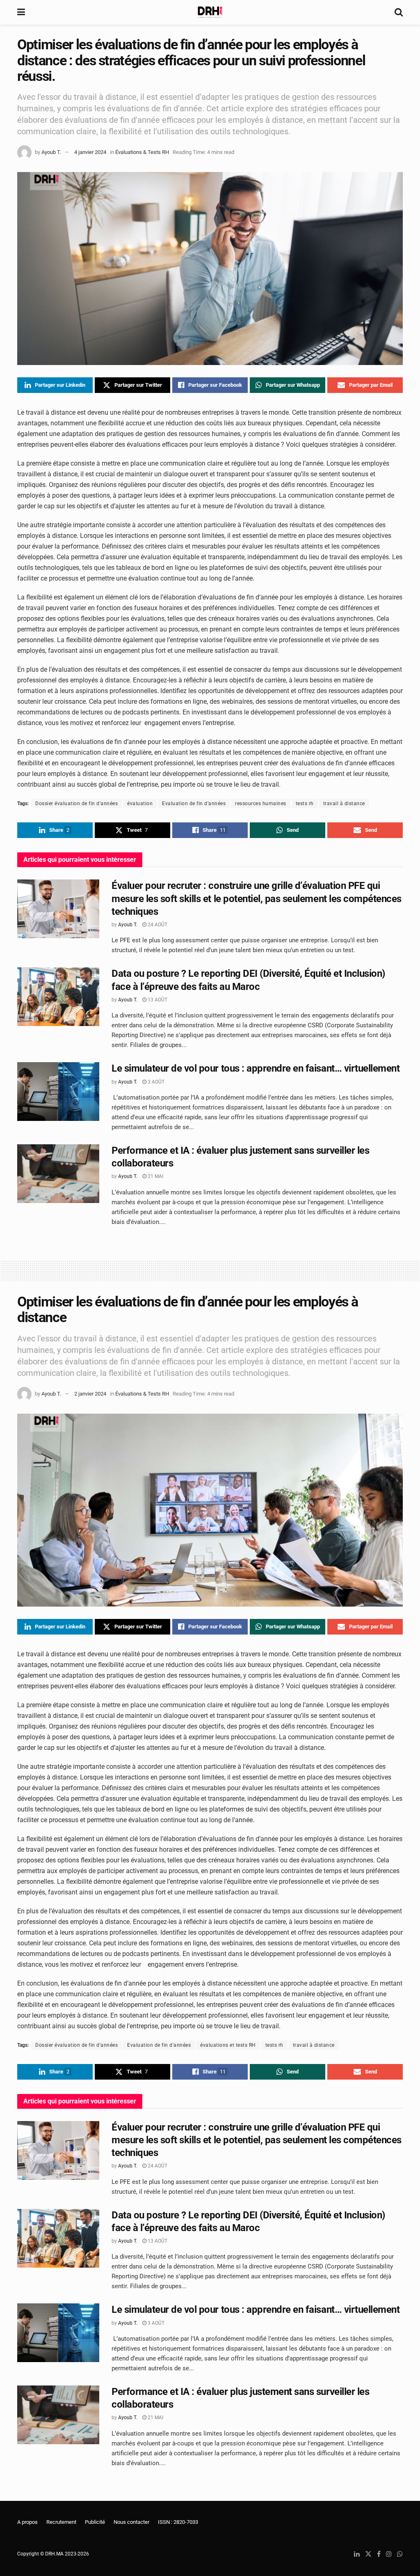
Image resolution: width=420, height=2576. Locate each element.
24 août (157, 925)
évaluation (140, 804)
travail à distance (344, 804)
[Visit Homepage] (210, 12)
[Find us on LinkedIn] (357, 2554)
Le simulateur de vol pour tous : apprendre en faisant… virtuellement (256, 1068)
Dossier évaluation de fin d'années (76, 804)
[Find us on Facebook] (379, 2554)
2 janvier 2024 (90, 1394)
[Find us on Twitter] (368, 2554)
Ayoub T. (51, 152)
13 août (157, 1000)
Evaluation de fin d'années (194, 804)
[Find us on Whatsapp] (400, 2554)
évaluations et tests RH (228, 2045)
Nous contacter (131, 2522)
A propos (27, 2522)
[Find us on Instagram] (389, 2554)
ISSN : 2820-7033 (178, 2522)
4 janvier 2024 (90, 152)
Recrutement (61, 2522)
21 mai (155, 1176)
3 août (155, 1082)
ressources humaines (261, 804)
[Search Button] (399, 12)
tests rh (305, 804)
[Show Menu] (21, 12)
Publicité (95, 2522)
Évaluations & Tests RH (142, 152)
